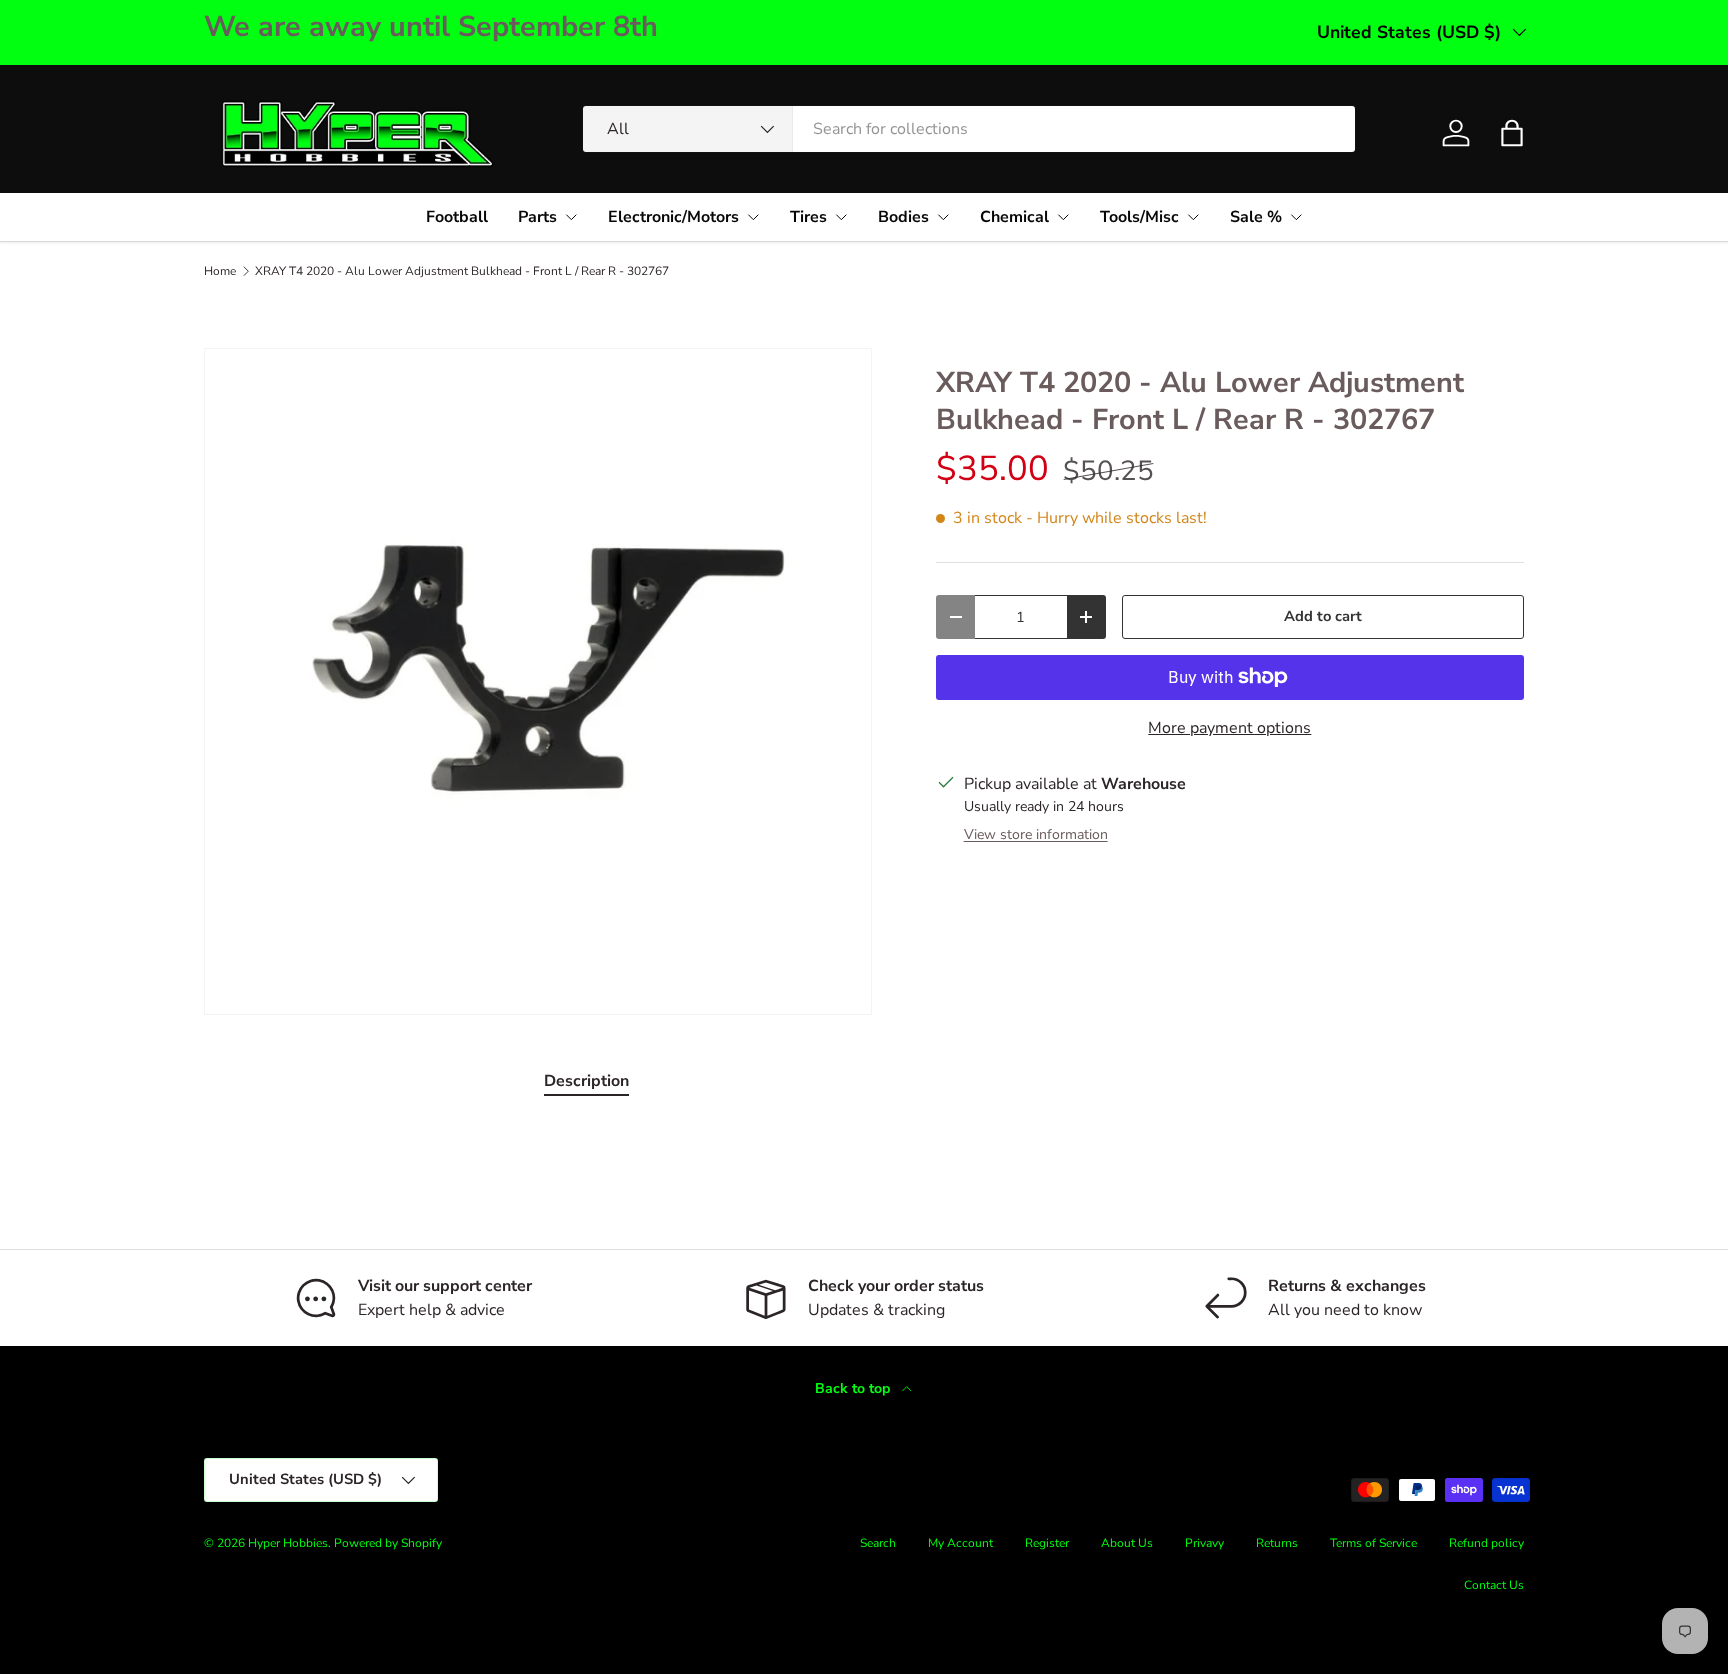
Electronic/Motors (673, 217)
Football (457, 217)
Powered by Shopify (388, 1543)
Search (878, 1543)
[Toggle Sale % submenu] (1296, 217)
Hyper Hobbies (288, 1543)
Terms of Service (1373, 1543)
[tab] (586, 1081)
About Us (1127, 1543)
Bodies (903, 217)
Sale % (1256, 217)
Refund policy (1486, 1543)
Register (1047, 1543)
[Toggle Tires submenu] (841, 217)
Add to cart (1323, 616)
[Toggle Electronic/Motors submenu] (753, 217)
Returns (1277, 1543)
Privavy (1204, 1543)
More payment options (1229, 728)
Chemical (1014, 217)
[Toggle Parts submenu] (571, 217)
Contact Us (1494, 1585)
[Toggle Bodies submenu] (943, 217)
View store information (1036, 834)
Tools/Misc (1139, 217)
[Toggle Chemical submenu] (1063, 217)
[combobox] (969, 129)
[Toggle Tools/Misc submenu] (1193, 217)
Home (220, 271)
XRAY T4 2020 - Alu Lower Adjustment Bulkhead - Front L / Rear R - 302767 (462, 271)
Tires (808, 217)
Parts (537, 217)
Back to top (854, 1388)
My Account (960, 1543)
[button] (1512, 133)
